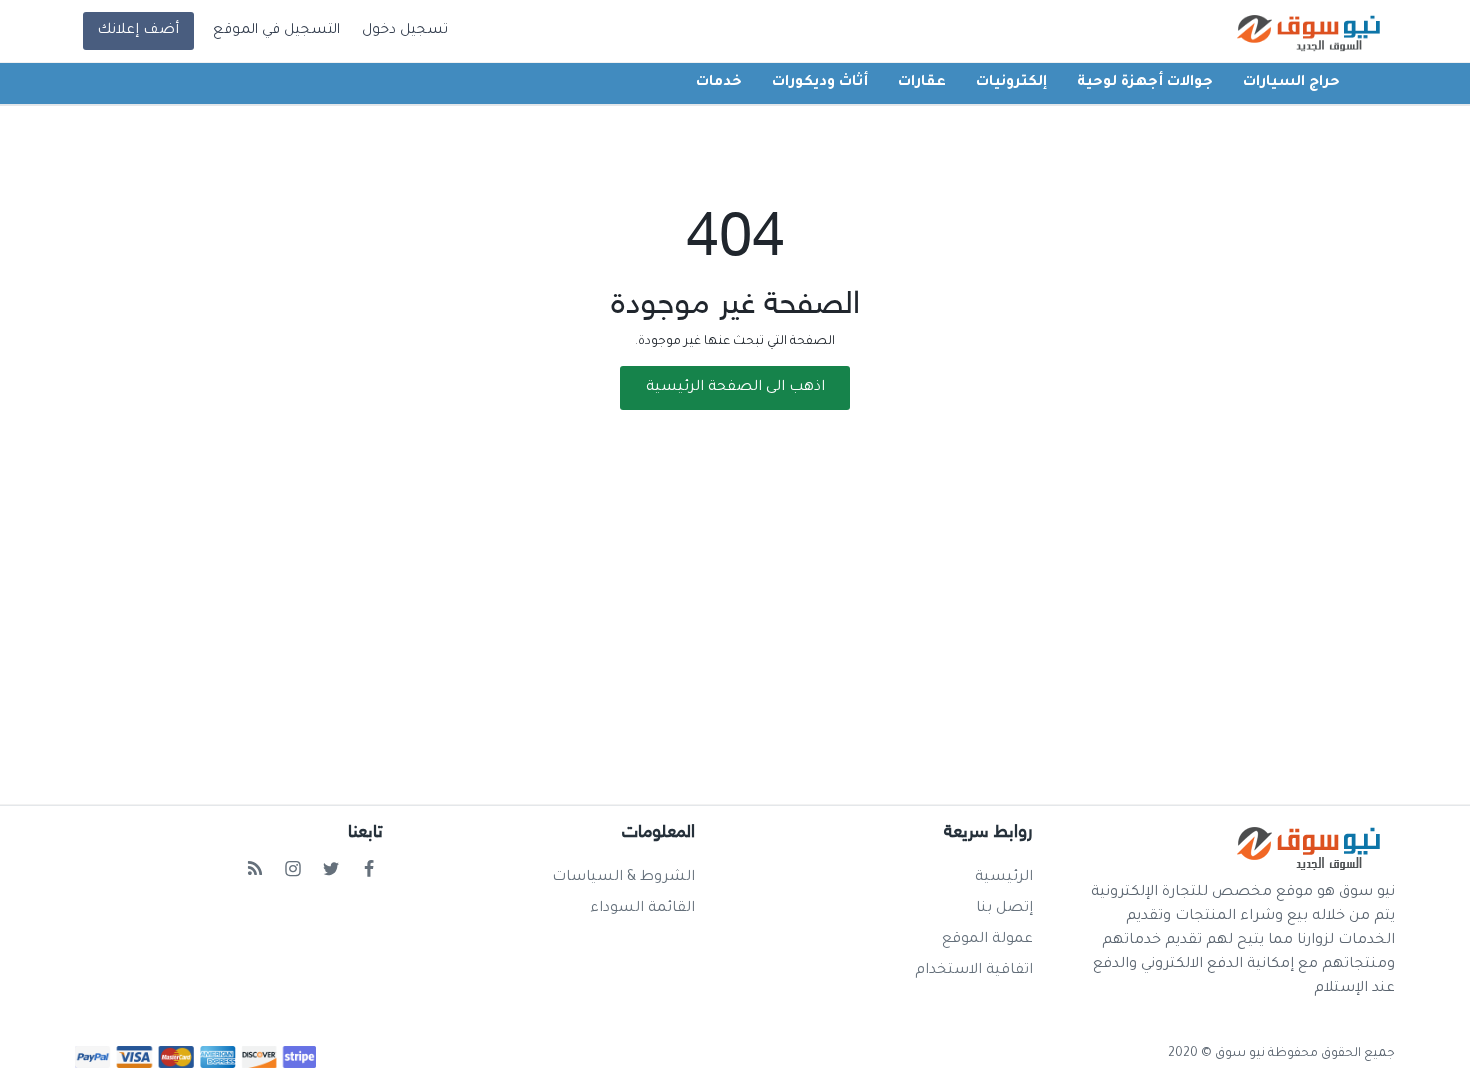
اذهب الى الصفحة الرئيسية (735, 388)
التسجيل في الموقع (276, 31)
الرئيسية (1004, 878)
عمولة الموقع (987, 940)
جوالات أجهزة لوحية (1145, 83)
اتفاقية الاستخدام (974, 971)
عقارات (922, 83)
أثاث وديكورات (820, 83)
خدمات (719, 83)
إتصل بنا (1004, 909)
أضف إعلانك (138, 31)
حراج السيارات (1291, 83)
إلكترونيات (1011, 83)
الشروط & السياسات (623, 878)
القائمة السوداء (642, 909)
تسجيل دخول (405, 31)
